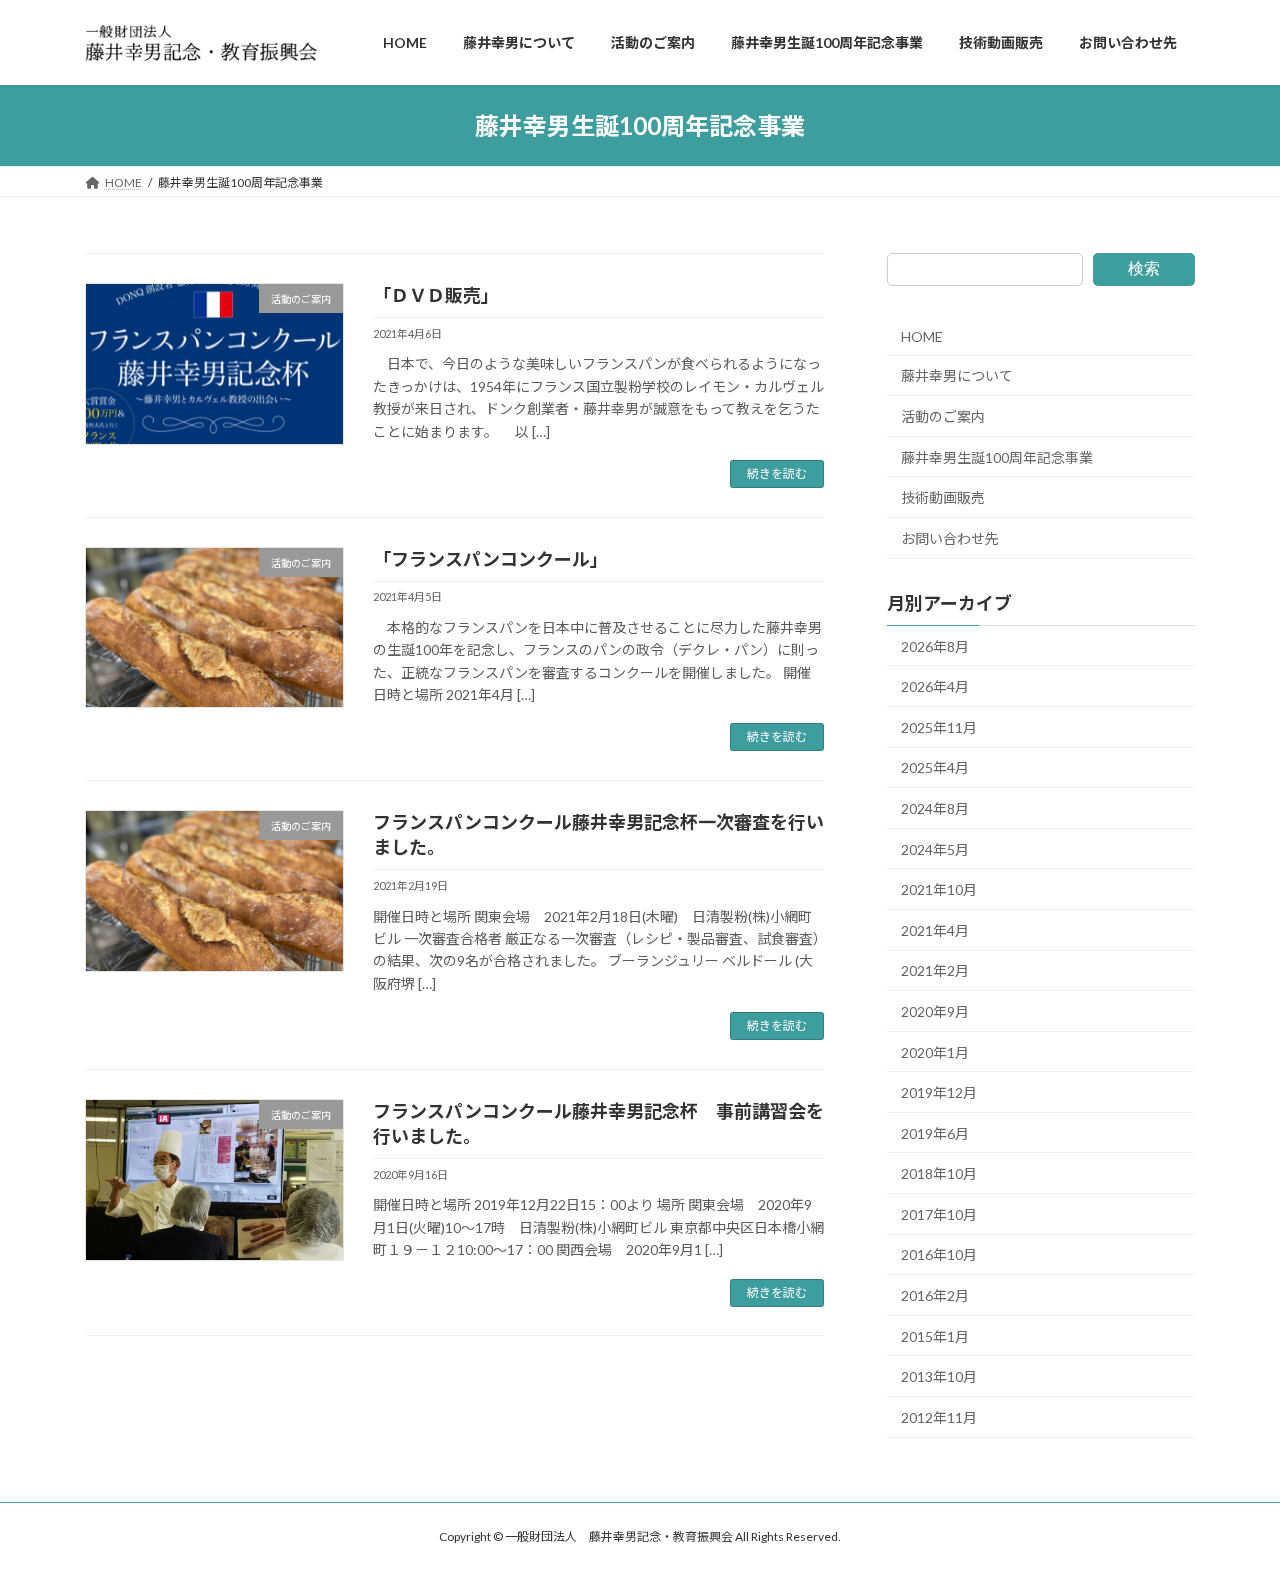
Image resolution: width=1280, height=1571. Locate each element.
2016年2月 (935, 1295)
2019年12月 (939, 1092)
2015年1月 (935, 1336)
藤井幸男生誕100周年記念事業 (997, 457)
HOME (922, 336)
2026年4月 (935, 686)
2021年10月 (939, 889)
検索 (1144, 268)
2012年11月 (939, 1417)
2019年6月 (935, 1133)
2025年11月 (939, 727)
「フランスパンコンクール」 (490, 559)
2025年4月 (935, 768)
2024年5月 (935, 849)
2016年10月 (939, 1255)
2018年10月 (939, 1174)
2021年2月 (935, 971)
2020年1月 (935, 1052)
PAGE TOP (1230, 1505)
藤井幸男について (957, 376)
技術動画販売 (943, 497)
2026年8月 (935, 646)
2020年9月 (935, 1011)
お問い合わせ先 (950, 538)
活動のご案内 (943, 416)
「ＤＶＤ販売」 (436, 295)
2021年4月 (935, 930)
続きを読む (777, 473)
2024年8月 (935, 808)
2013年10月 (939, 1376)
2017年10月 (939, 1214)
